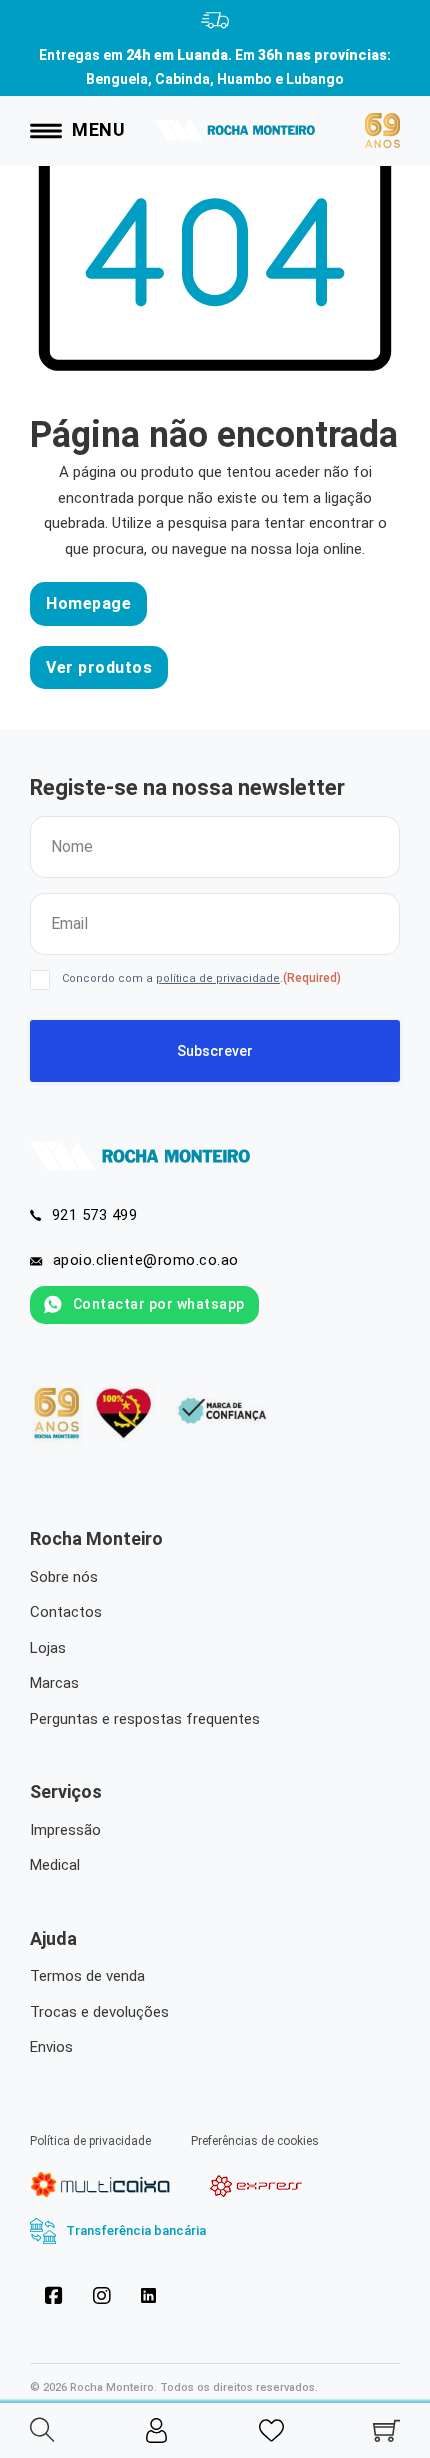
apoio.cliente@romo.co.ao (146, 1260)
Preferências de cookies (255, 2141)
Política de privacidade (90, 2141)
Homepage (88, 603)
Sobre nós (64, 1577)
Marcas (54, 1683)
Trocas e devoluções (99, 2012)
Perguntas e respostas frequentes (145, 1719)
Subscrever (215, 1051)
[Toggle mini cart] (386, 2430)
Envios (51, 2047)
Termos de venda (87, 1976)
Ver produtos (99, 667)
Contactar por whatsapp (159, 1304)
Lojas (48, 1648)
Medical (55, 1865)
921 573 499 (95, 1215)
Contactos (66, 1612)
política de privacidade (218, 978)
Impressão (65, 1830)
